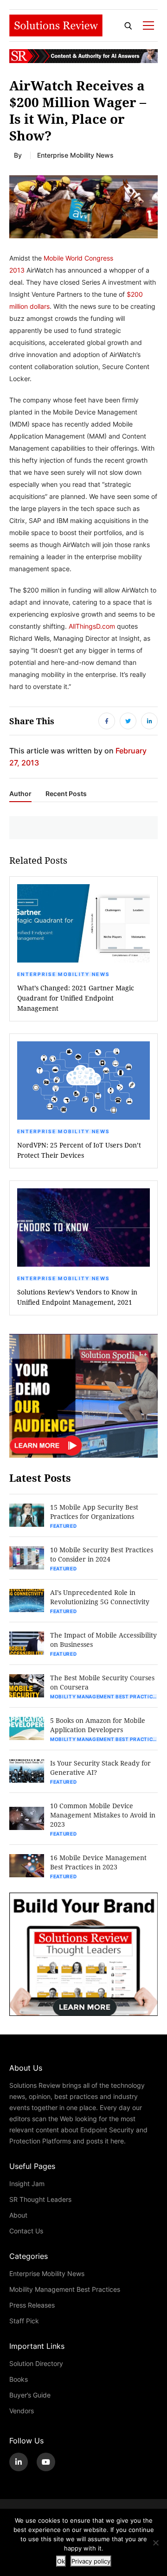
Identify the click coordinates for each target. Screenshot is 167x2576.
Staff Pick (24, 2321)
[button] (83, 207)
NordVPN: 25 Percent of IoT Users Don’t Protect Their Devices (79, 1150)
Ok (61, 2561)
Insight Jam (27, 2184)
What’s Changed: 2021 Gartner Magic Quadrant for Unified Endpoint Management (76, 998)
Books (19, 2379)
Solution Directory (36, 2363)
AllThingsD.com (92, 626)
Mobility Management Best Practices (104, 1696)
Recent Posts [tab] (66, 794)
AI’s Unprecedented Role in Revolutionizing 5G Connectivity (100, 1597)
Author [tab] (20, 794)
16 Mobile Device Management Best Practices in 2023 (98, 1862)
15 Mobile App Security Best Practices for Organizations (94, 1512)
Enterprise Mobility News (75, 155)
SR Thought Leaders (40, 2199)
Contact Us (26, 2231)
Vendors (22, 2411)
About (18, 2215)
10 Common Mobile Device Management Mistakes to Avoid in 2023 (103, 1815)
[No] (155, 2543)
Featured (64, 1526)
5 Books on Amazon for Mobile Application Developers (98, 1725)
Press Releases (32, 2305)
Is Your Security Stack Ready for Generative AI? (100, 1768)
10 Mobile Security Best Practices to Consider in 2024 (102, 1554)
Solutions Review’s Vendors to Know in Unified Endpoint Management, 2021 (77, 1297)
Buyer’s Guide (30, 2395)
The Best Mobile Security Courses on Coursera (102, 1682)
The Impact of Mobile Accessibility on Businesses (103, 1640)
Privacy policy (91, 2561)
